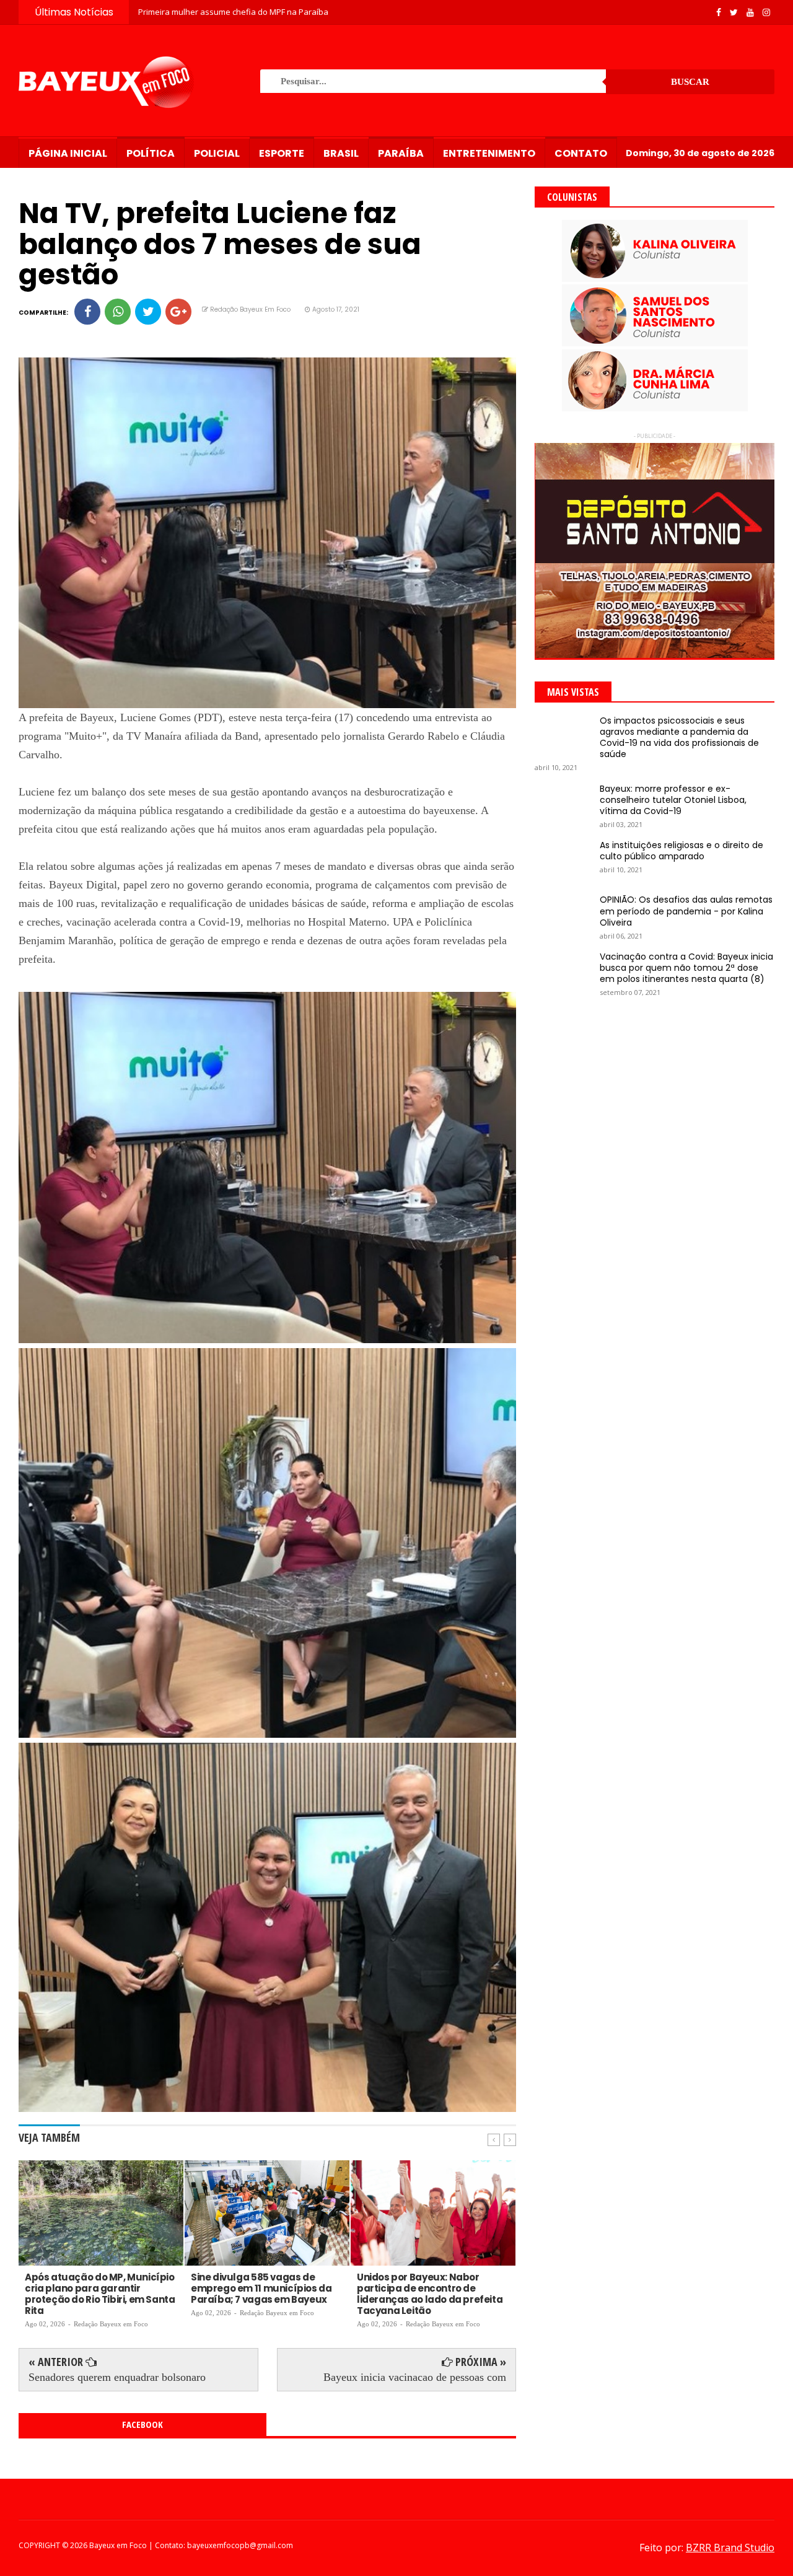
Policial (217, 153)
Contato (581, 153)
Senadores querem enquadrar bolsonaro (117, 2377)
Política (151, 153)
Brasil (341, 153)
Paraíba (401, 153)
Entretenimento (489, 153)
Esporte (282, 153)
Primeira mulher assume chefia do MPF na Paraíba (233, 12)
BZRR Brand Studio (730, 2548)
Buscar (690, 82)
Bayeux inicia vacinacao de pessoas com (415, 2377)
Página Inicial (68, 153)
